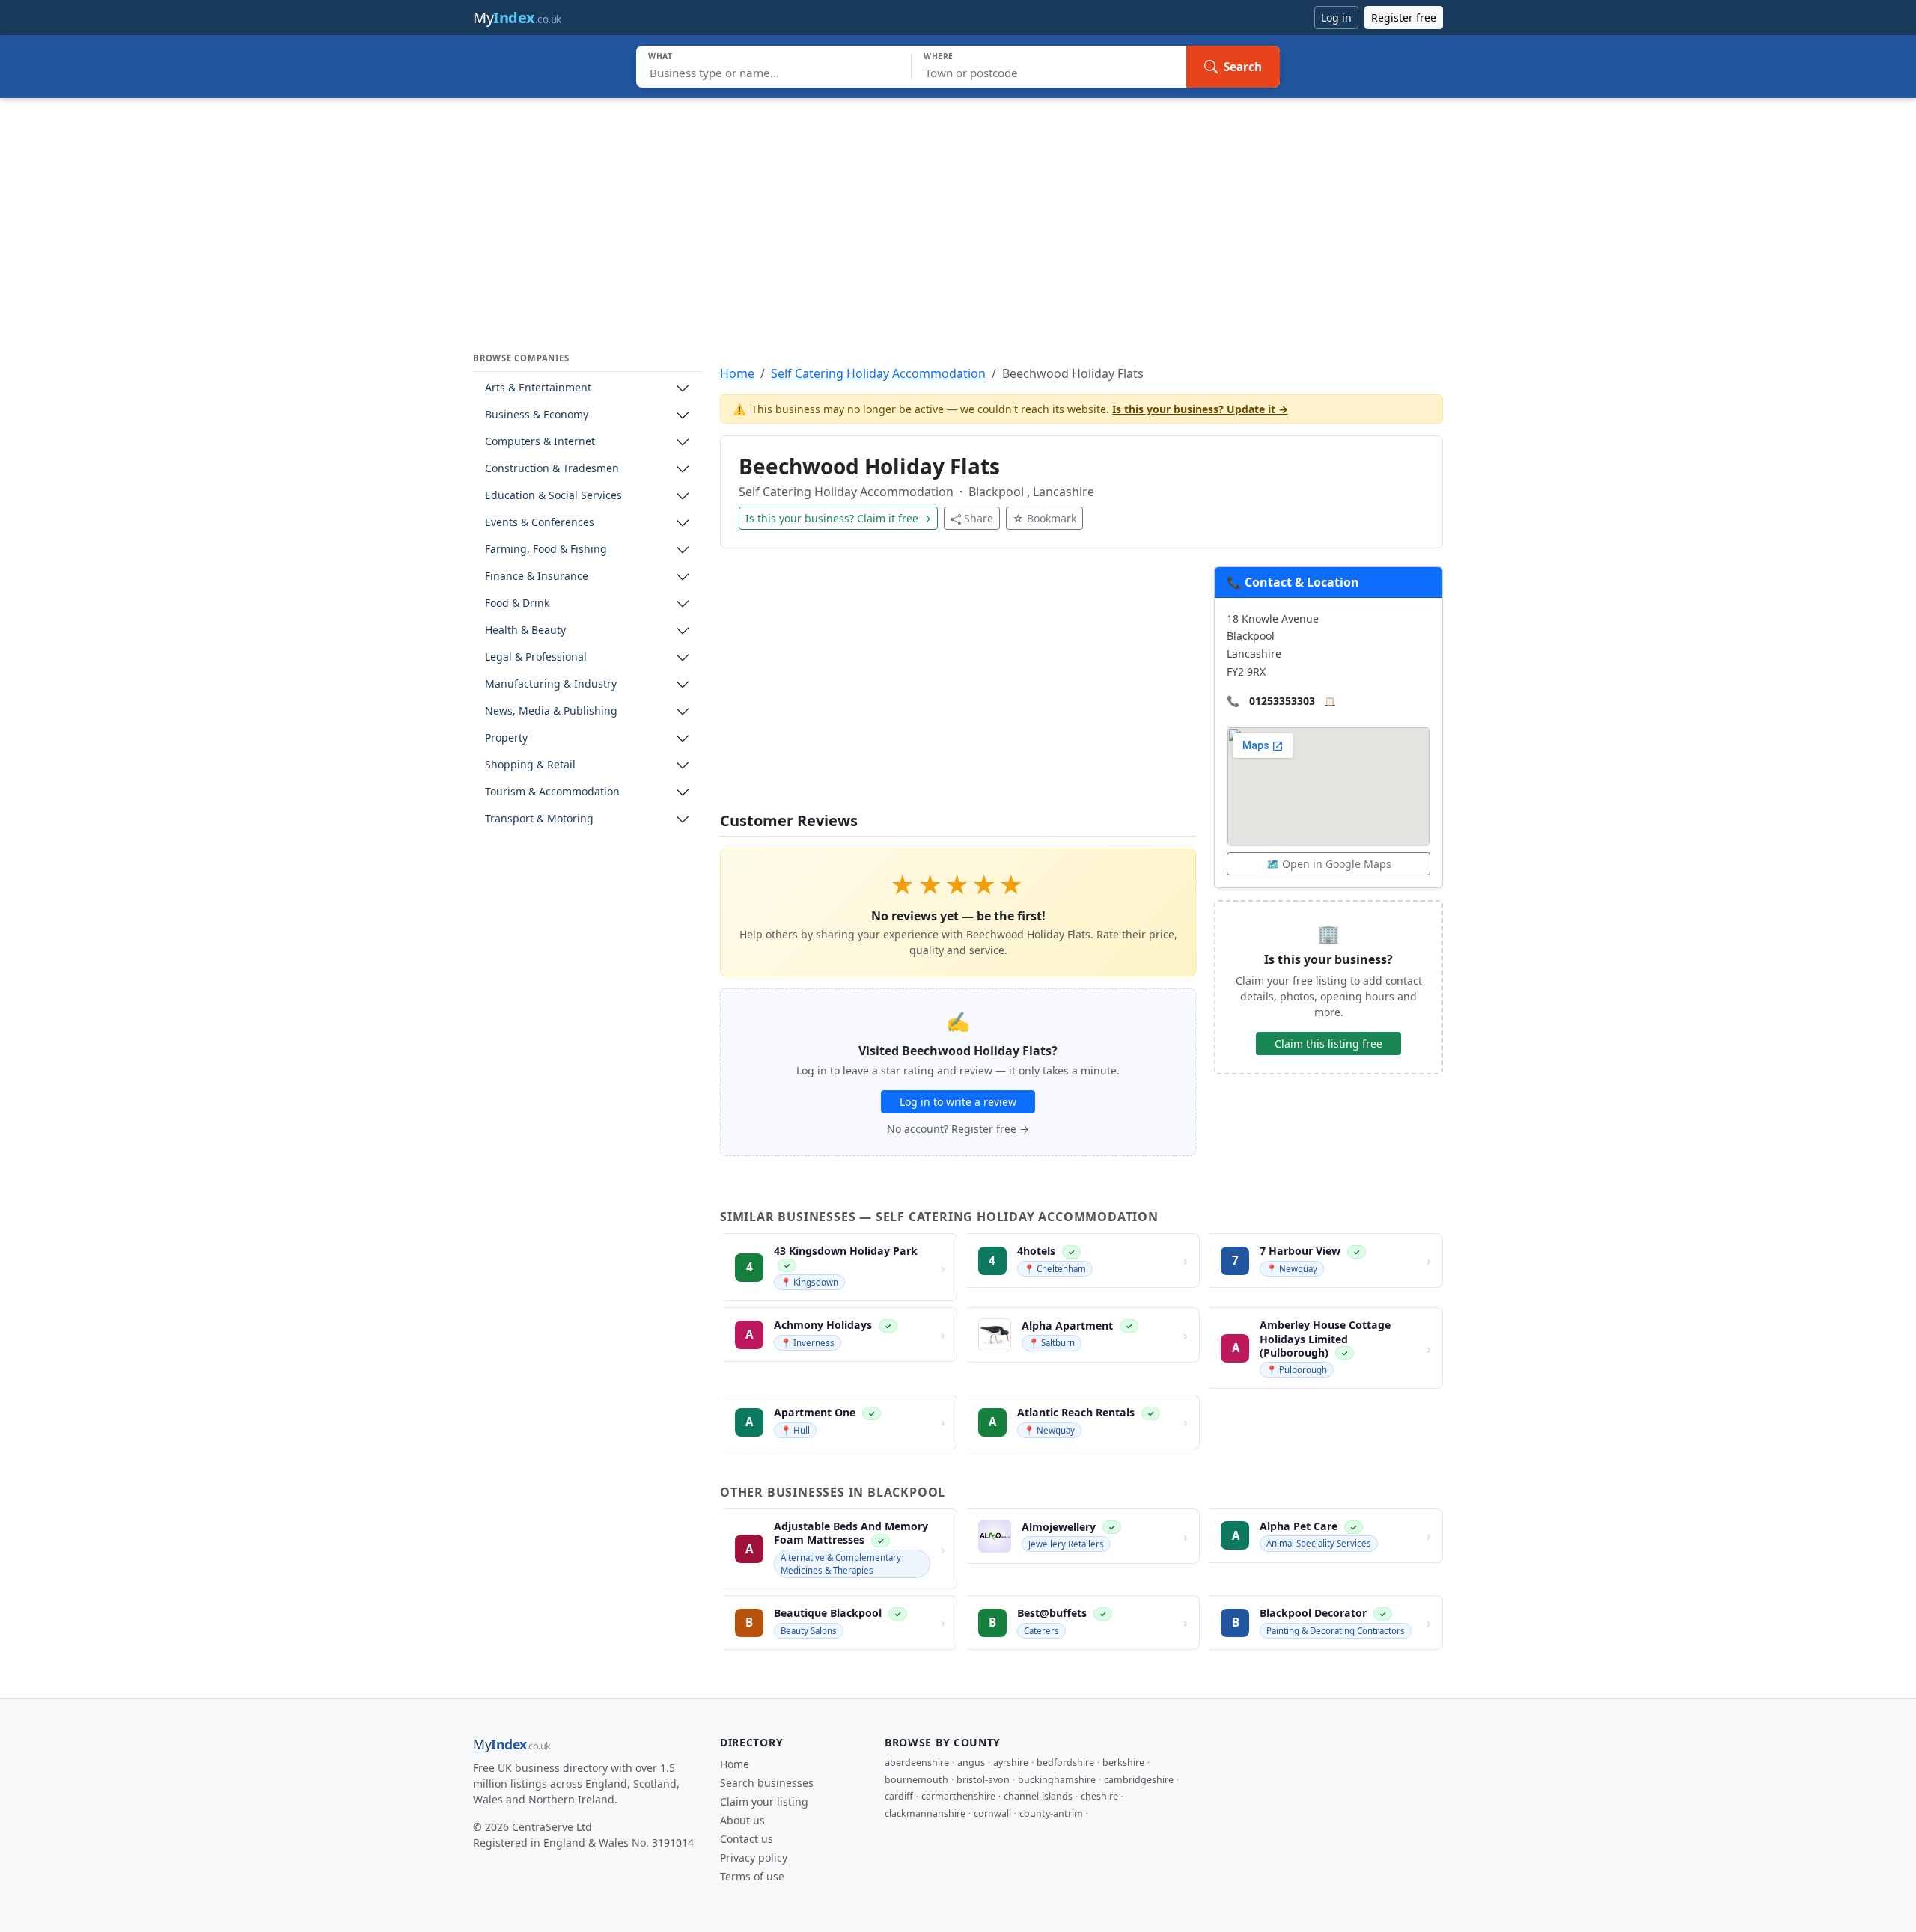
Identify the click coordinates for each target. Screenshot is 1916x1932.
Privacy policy (754, 1858)
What (660, 56)
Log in (1336, 18)
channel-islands (1038, 1796)
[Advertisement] (958, 210)
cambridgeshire (1139, 1780)
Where (939, 56)
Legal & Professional (536, 657)
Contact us (747, 1839)
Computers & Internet (540, 442)
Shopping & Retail (530, 765)
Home (737, 373)
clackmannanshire (925, 1813)
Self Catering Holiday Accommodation (878, 373)
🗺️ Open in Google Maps (1329, 864)
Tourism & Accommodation (552, 792)
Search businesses (767, 1783)
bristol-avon (983, 1780)
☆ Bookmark (1044, 518)
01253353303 (1282, 701)
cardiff (899, 1796)
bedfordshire (1065, 1763)
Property (506, 738)
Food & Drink (517, 603)
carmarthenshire (958, 1796)
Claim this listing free (1328, 1043)
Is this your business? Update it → (1200, 409)
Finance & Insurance (537, 577)
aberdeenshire (917, 1763)
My (517, 18)
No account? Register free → (958, 1129)
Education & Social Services (553, 496)
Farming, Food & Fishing (546, 550)
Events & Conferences (540, 523)
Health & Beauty (525, 630)
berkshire (1123, 1763)
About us (742, 1820)
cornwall (992, 1813)
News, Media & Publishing (551, 711)
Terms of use (752, 1876)
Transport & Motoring (539, 819)
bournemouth (916, 1780)
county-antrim (1051, 1813)
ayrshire (1011, 1763)
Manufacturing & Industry (551, 684)
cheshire (1099, 1796)
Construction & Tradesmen (552, 469)
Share (979, 518)
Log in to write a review (958, 1102)
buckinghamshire (1057, 1780)
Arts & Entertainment (538, 388)
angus (971, 1763)
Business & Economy (537, 415)
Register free (1404, 18)
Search (1243, 67)
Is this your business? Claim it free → (838, 518)
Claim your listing (764, 1801)
